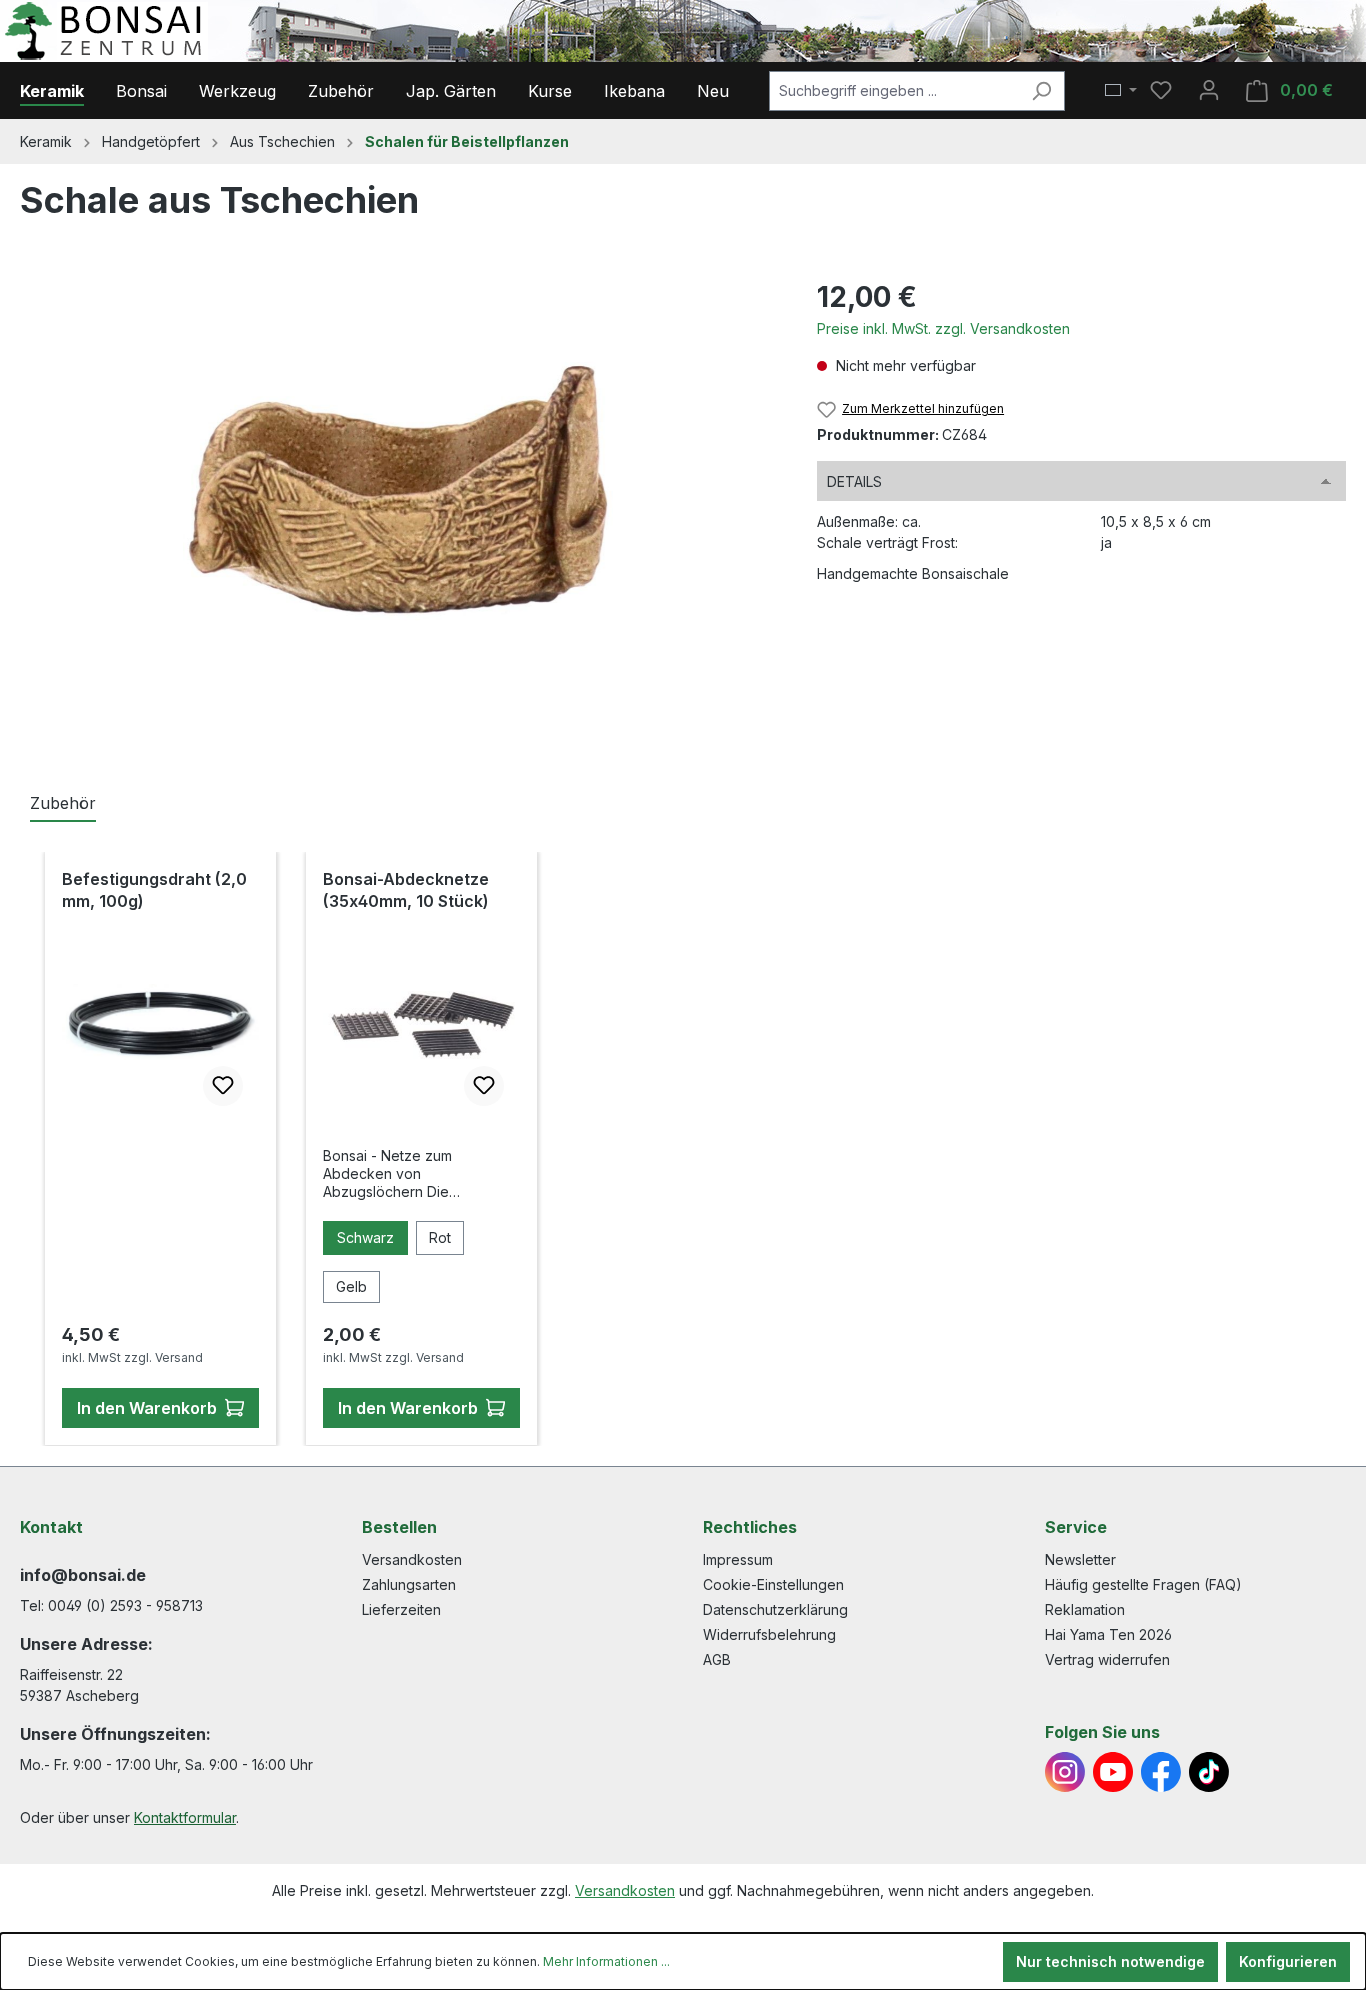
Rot (440, 1237)
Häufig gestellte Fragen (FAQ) (1143, 1584)
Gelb (351, 1286)
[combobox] (894, 91)
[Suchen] (1041, 91)
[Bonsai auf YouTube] (1113, 1772)
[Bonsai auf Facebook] (1161, 1772)
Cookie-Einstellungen (773, 1584)
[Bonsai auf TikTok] (1209, 1772)
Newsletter (1080, 1559)
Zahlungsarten (409, 1584)
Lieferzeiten (401, 1609)
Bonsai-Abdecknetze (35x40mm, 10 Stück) (406, 890)
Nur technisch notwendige (1110, 1961)
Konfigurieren (1288, 1961)
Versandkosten (412, 1559)
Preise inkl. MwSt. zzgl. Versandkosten (943, 328)
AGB (717, 1659)
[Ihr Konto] (1209, 90)
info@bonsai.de (83, 1575)
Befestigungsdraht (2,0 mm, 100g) (154, 890)
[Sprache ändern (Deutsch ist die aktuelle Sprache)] (1121, 91)
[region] (398, 491)
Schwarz (365, 1237)
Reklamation (1085, 1609)
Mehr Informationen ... (606, 1961)
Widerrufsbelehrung (769, 1634)
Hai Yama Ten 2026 (1108, 1634)
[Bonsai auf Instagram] (1065, 1772)
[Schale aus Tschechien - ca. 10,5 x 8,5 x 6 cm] (398, 491)
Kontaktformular (185, 1817)
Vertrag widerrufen (1107, 1659)
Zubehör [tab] (63, 803)
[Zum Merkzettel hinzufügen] (223, 1086)
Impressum (738, 1559)
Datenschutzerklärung (775, 1609)
